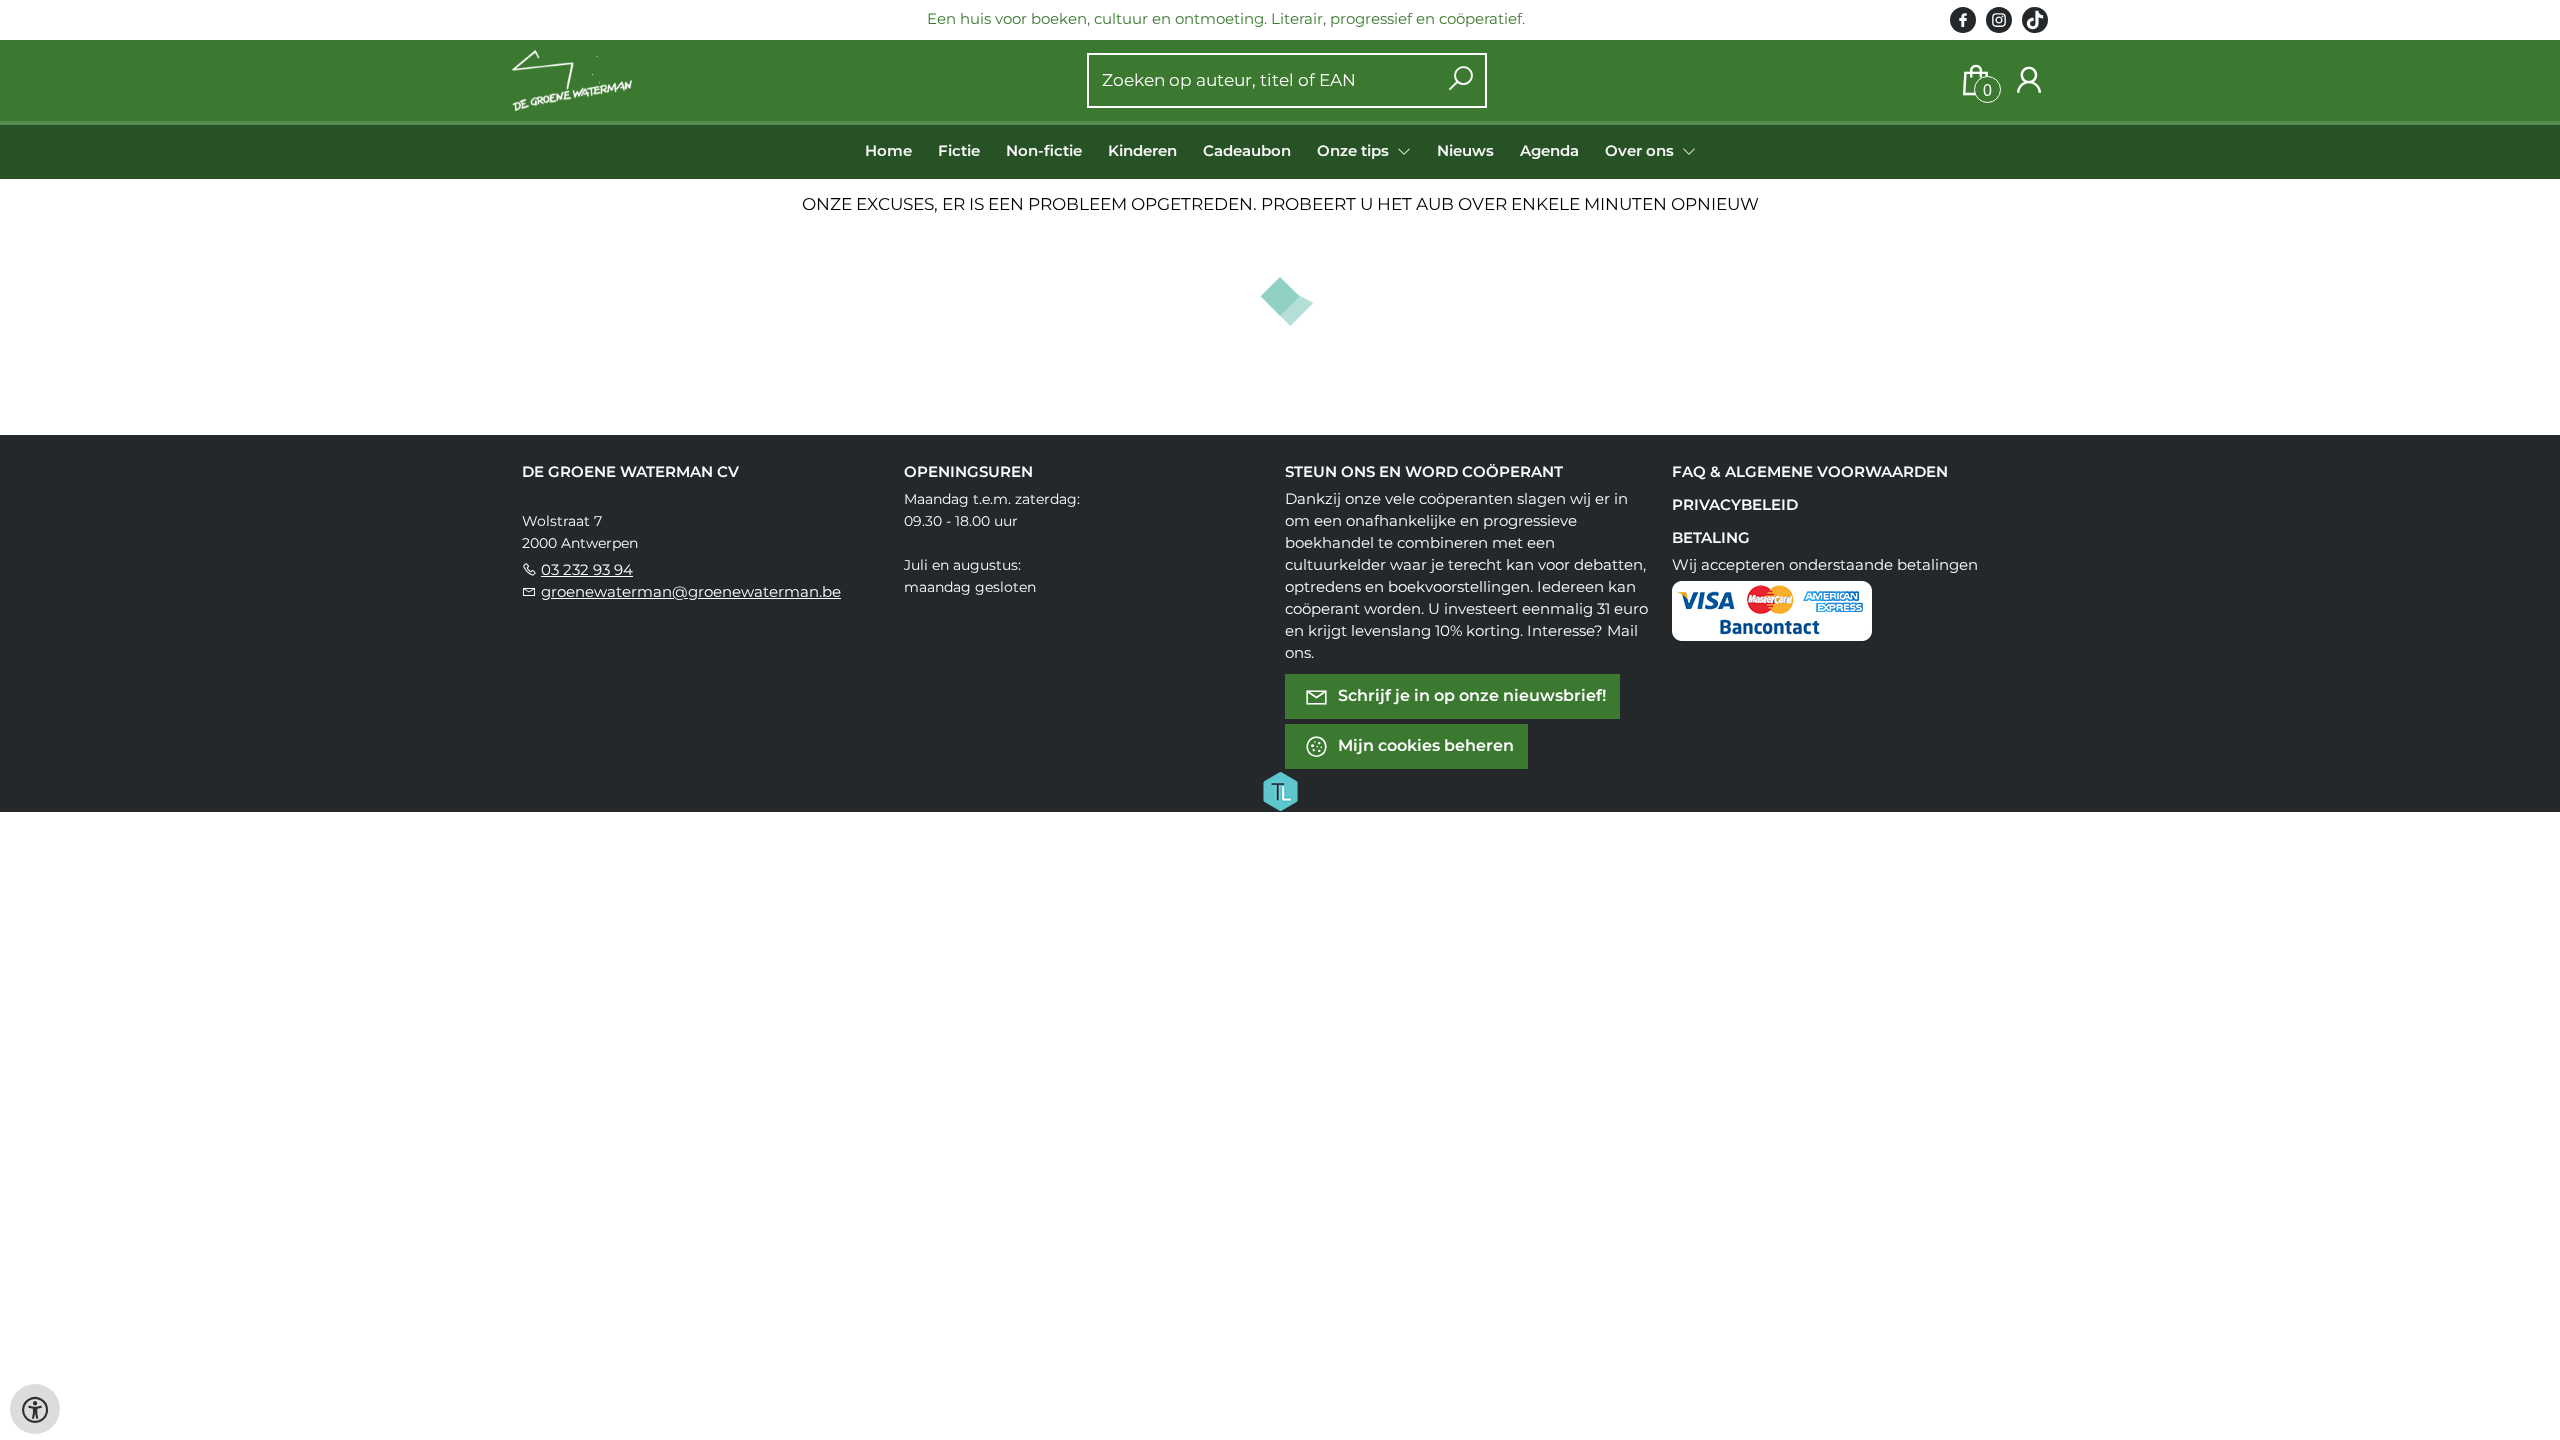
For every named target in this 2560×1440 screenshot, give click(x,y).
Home (888, 150)
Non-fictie (1044, 150)
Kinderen (1142, 150)
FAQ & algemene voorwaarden (1810, 471)
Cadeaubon (1247, 150)
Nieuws (1465, 150)
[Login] (2029, 80)
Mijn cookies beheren (1424, 745)
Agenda (1549, 150)
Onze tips (1355, 150)
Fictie (959, 150)
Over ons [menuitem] (1641, 150)
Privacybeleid (1735, 504)
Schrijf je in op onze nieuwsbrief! (1470, 695)
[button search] (1460, 80)
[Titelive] (1280, 790)
